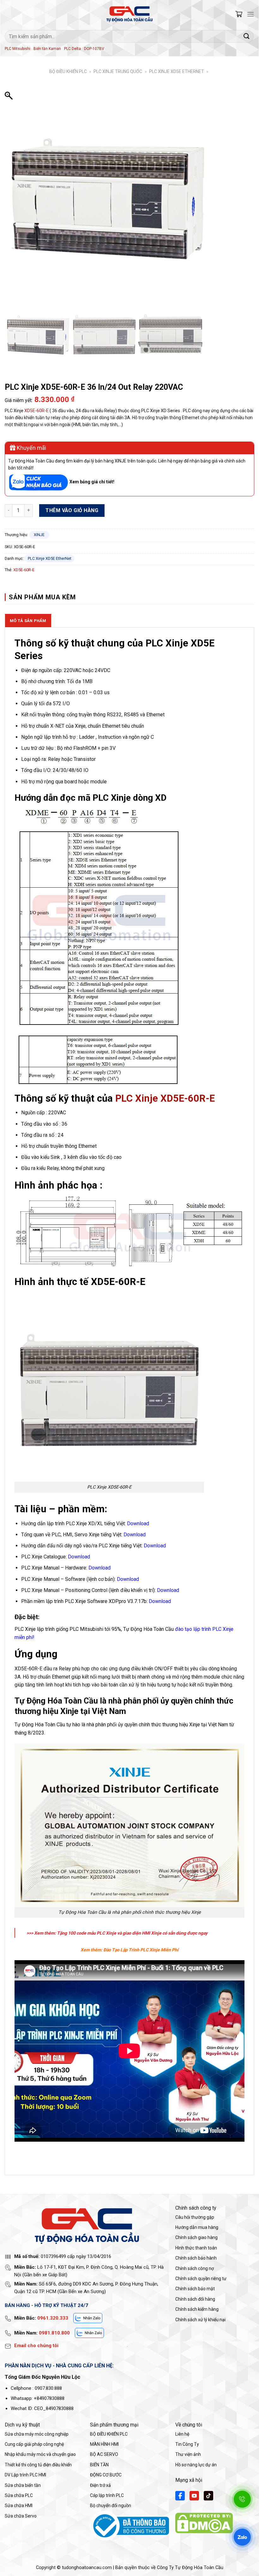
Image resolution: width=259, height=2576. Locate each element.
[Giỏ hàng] (239, 14)
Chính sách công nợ (195, 2268)
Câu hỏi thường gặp (195, 2217)
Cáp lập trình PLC (107, 2495)
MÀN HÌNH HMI (104, 2444)
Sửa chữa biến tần (23, 2485)
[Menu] (250, 14)
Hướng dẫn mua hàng (197, 2227)
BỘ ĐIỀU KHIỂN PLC (68, 71)
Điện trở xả (100, 2485)
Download (135, 1535)
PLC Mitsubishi (18, 49)
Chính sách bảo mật (195, 2289)
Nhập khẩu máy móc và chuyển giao (40, 2454)
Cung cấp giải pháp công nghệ (34, 2444)
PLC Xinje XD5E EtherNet (177, 71)
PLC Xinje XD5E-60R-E (165, 1098)
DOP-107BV (94, 49)
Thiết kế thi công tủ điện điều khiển (38, 2465)
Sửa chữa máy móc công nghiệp (37, 2434)
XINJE (39, 535)
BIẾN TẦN (99, 2465)
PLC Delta (72, 49)
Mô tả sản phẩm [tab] (28, 621)
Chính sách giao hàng (196, 2237)
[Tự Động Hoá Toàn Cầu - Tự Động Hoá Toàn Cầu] (129, 14)
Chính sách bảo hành (196, 2258)
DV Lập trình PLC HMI (25, 2475)
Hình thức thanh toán (196, 2248)
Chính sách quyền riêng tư (201, 2279)
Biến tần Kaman (47, 49)
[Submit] (247, 36)
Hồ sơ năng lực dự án (196, 2465)
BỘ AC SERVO (104, 2454)
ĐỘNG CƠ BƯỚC (106, 2475)
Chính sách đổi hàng (195, 2299)
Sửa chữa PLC (19, 2495)
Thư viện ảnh (188, 2454)
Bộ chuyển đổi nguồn (111, 2506)
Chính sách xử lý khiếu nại (200, 2320)
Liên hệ (182, 2434)
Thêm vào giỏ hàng (72, 510)
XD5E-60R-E (36, 411)
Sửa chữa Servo (21, 2516)
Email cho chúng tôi (36, 2346)
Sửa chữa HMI (19, 2506)
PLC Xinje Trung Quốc (118, 71)
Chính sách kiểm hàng (197, 2309)
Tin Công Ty (187, 2444)
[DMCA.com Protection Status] (204, 2523)
